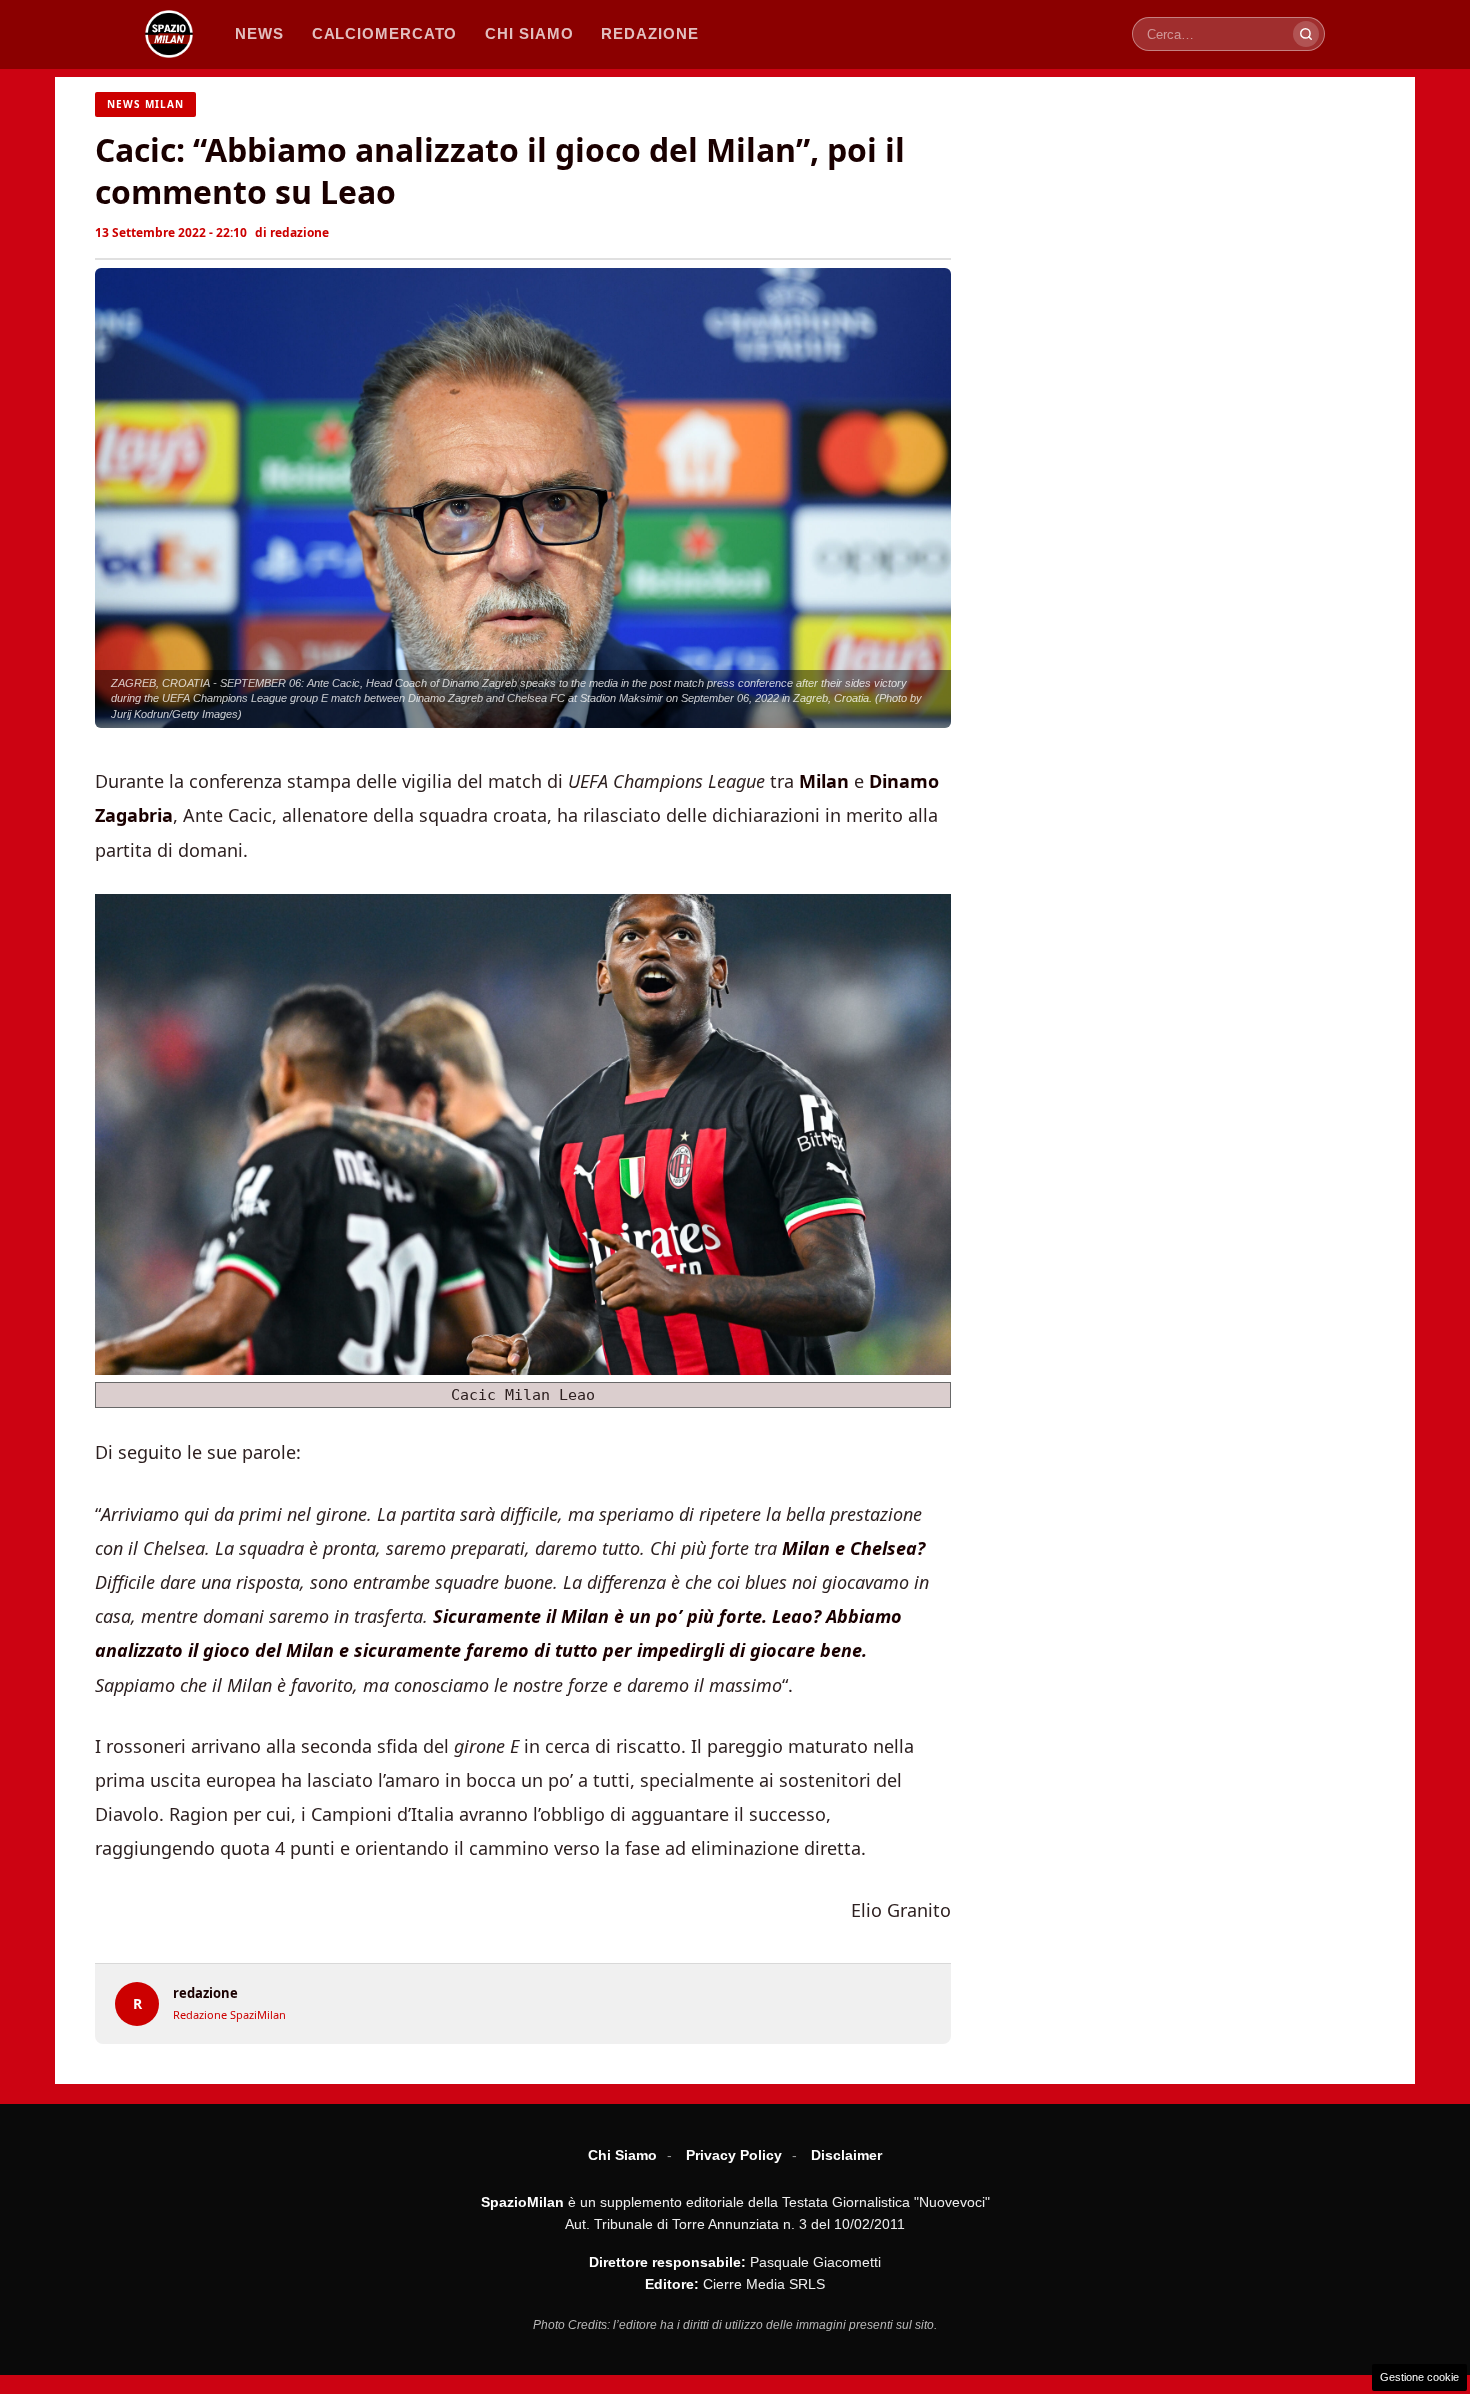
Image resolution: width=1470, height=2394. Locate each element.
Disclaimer (846, 2155)
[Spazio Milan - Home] (169, 34)
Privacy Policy (734, 2155)
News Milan (145, 104)
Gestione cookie (1419, 2377)
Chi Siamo (622, 2155)
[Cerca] (1306, 34)
